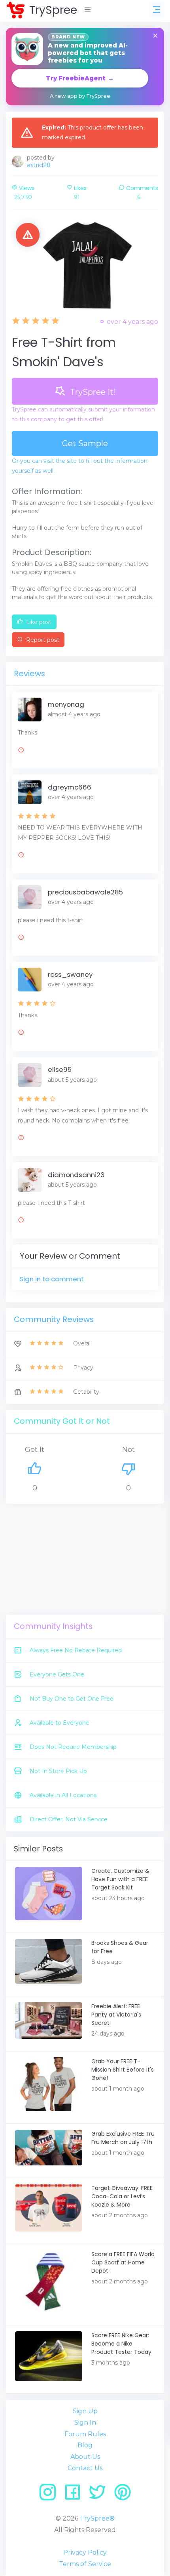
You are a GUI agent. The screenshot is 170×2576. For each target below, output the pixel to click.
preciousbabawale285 (85, 892)
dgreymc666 (70, 787)
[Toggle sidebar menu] (157, 10)
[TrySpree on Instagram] (50, 2495)
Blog (85, 2445)
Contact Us (85, 2468)
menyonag (66, 704)
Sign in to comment (52, 1279)
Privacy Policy (85, 2552)
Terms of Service (85, 2564)
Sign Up (85, 2411)
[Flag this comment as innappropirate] (21, 751)
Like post (38, 622)
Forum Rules (85, 2434)
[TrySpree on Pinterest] (123, 2495)
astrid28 (39, 165)
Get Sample (85, 443)
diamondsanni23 (76, 1175)
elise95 (60, 1069)
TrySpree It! (92, 392)
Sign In (85, 2423)
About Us (85, 2457)
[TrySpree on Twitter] (100, 2495)
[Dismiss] (155, 36)
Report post (42, 640)
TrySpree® (97, 2518)
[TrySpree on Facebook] (75, 2495)
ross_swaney (70, 974)
